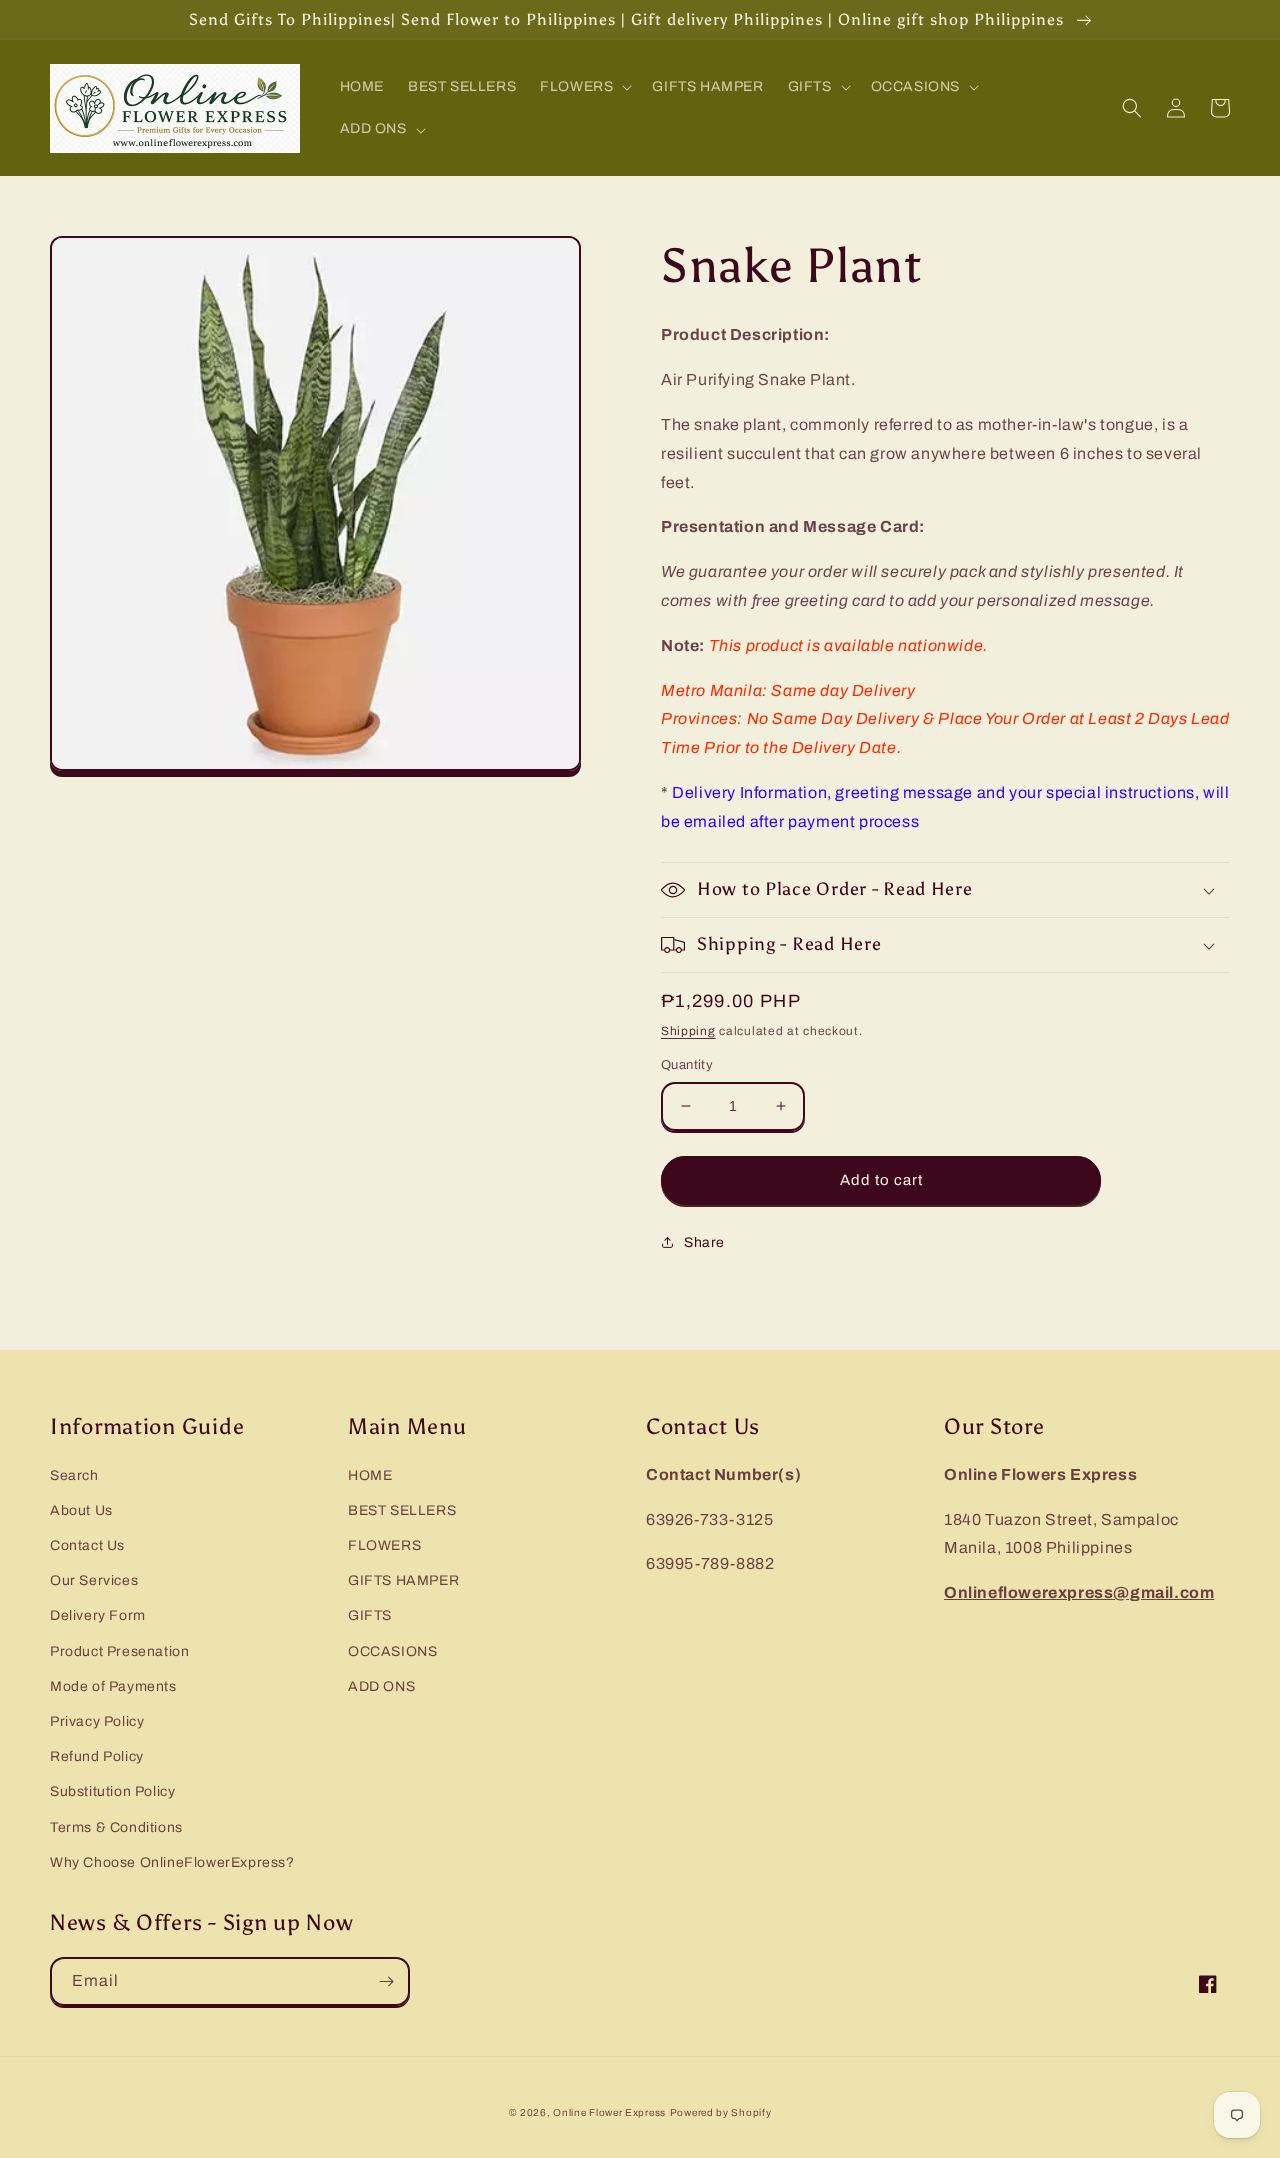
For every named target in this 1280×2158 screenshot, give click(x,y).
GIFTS (370, 1615)
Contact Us (87, 1545)
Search (74, 1475)
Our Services (94, 1580)
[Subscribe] (386, 1981)
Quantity (687, 1065)
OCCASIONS (392, 1651)
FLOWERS (384, 1545)
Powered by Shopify (721, 2112)
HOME (370, 1475)
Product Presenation (119, 1651)
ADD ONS (381, 1686)
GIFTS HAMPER (403, 1580)
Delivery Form (98, 1615)
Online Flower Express (609, 2112)
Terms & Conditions (116, 1827)
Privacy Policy (97, 1721)
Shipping (688, 1031)
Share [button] (704, 1242)
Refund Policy (97, 1756)
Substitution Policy (112, 1791)
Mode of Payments (113, 1686)
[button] (584, 87)
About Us (81, 1510)
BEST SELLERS (402, 1510)
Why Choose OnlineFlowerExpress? (172, 1862)
